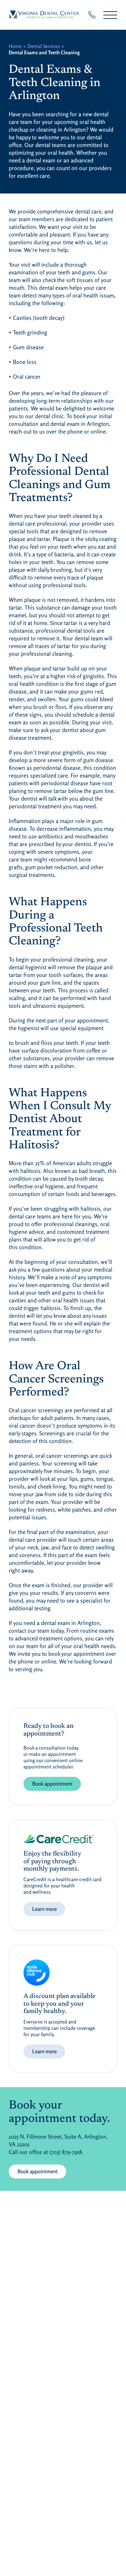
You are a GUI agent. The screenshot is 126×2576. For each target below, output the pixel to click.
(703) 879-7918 (66, 2152)
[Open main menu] (110, 15)
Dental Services (44, 46)
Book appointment (52, 1784)
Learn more (44, 1909)
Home (15, 46)
